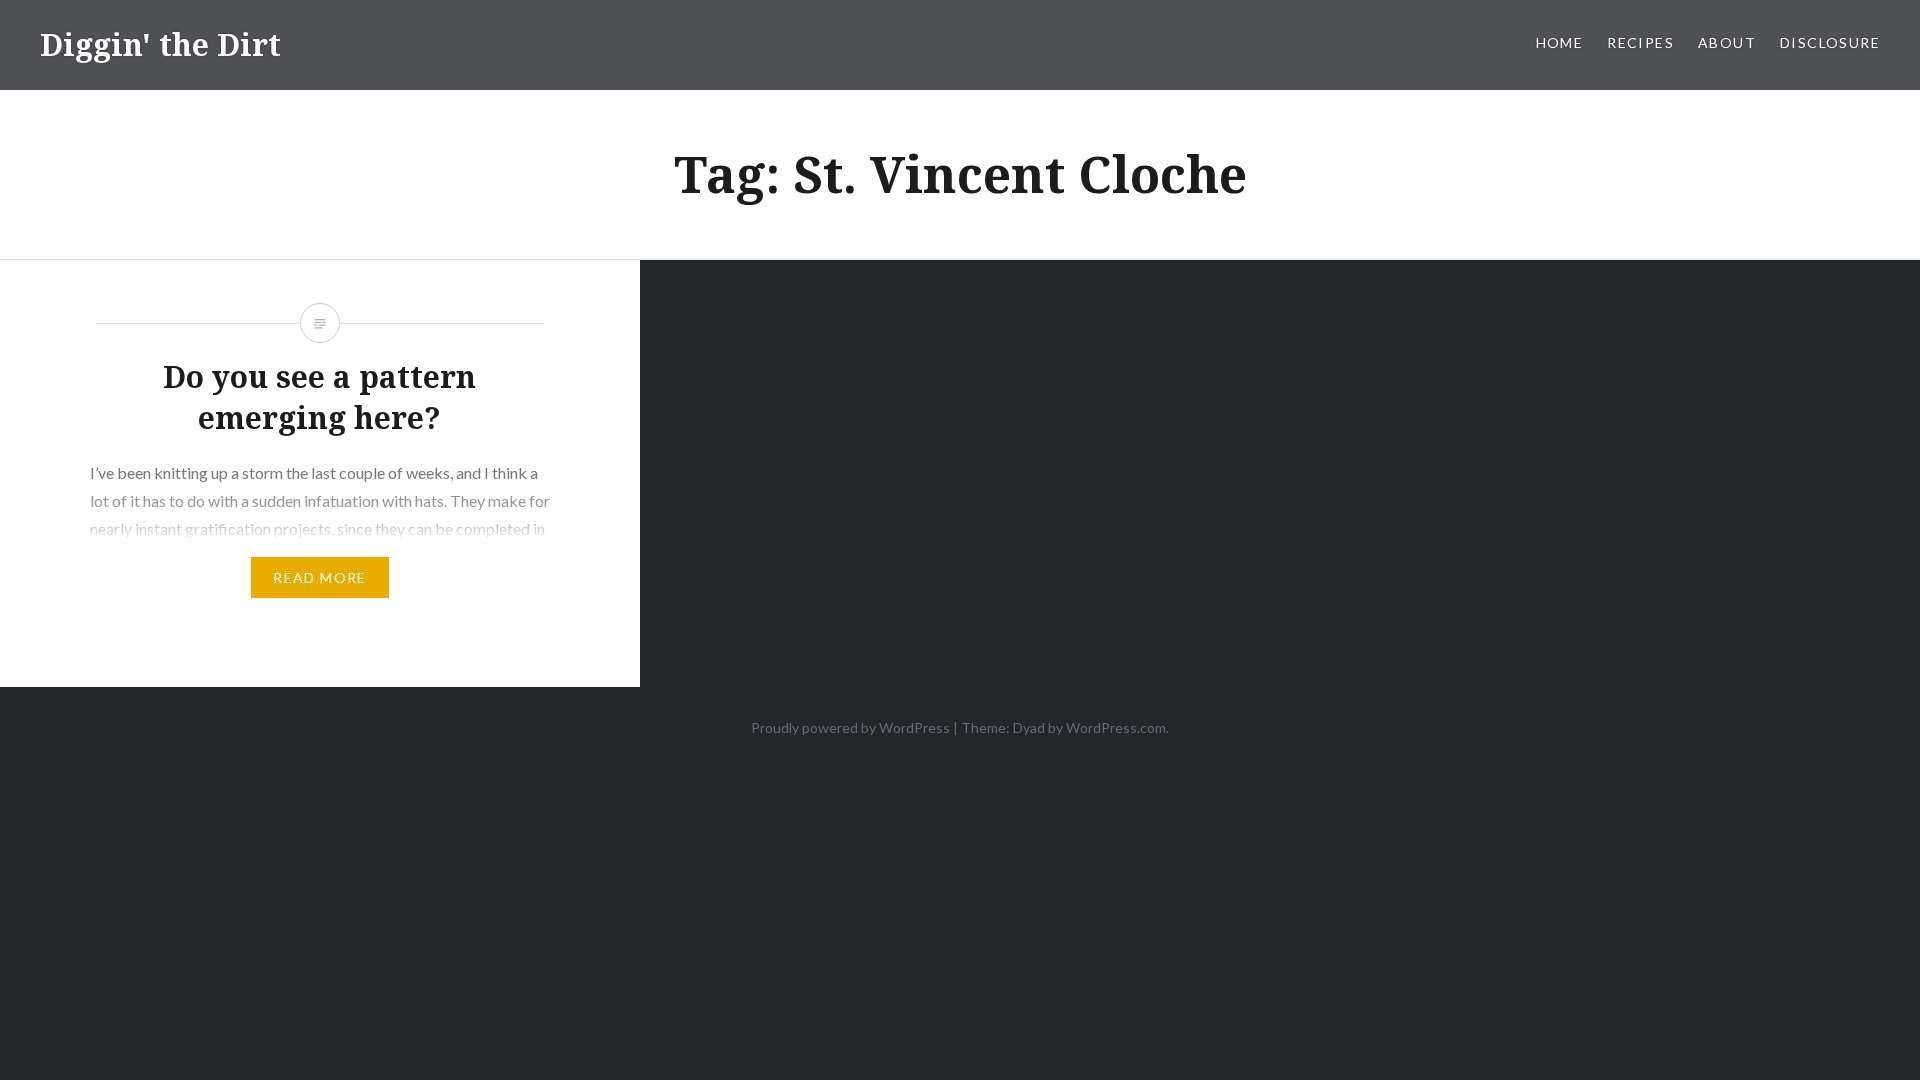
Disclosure (1830, 42)
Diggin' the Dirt (160, 44)
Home (1560, 42)
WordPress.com (1116, 727)
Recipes (1640, 42)
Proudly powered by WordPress (850, 727)
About (1727, 42)
